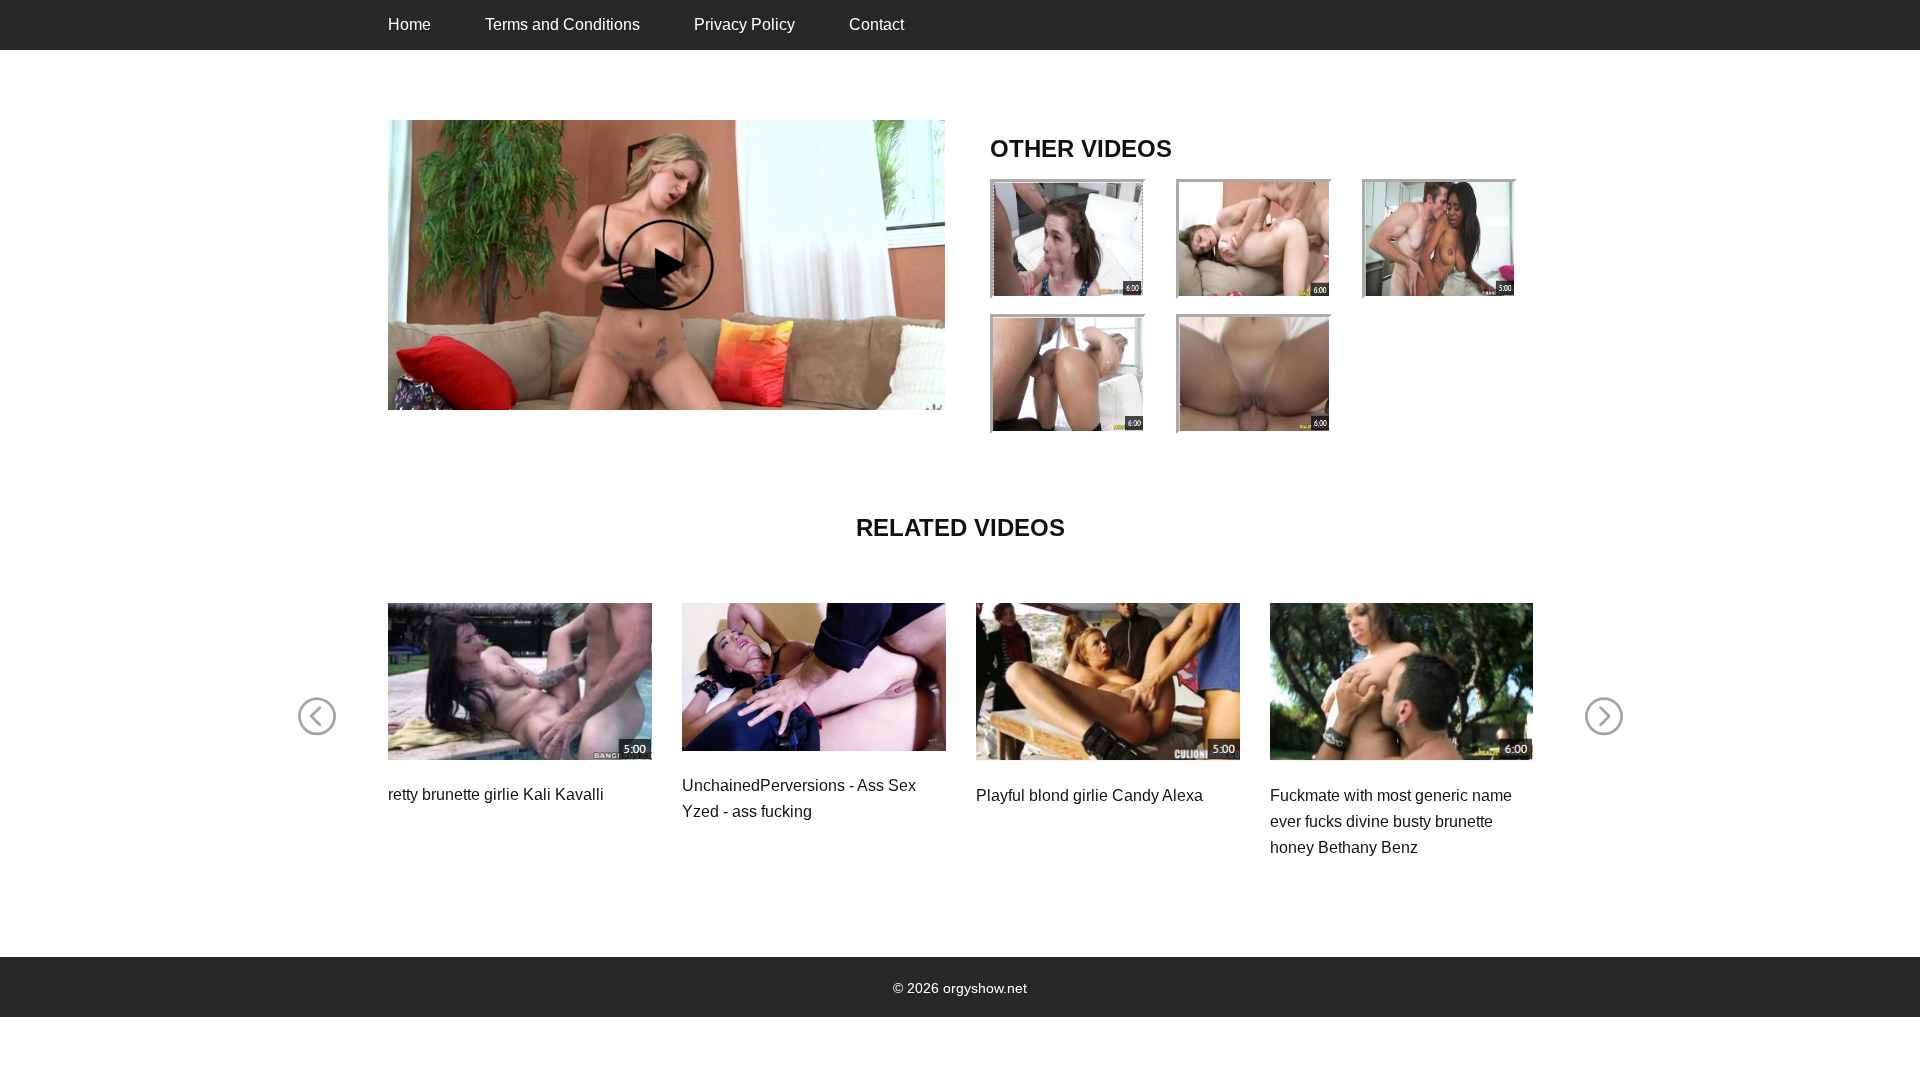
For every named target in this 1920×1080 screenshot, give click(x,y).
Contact (876, 24)
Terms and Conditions (562, 24)
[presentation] (317, 717)
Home (409, 24)
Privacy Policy (744, 24)
